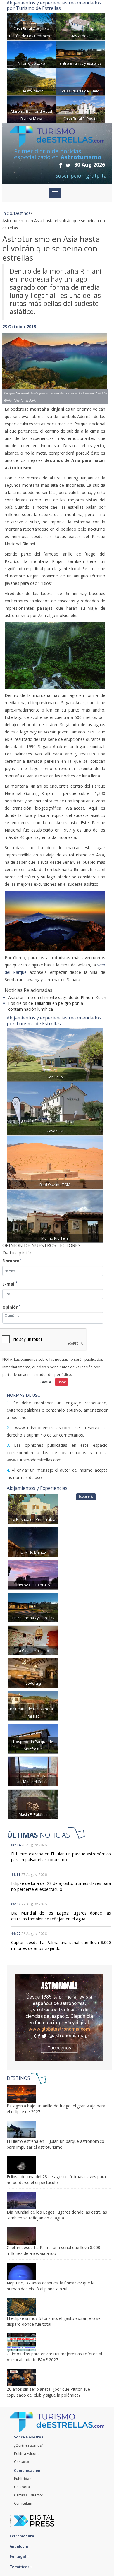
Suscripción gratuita (81, 176)
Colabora (22, 2487)
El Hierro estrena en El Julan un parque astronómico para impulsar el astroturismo (61, 1857)
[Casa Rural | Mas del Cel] (33, 1771)
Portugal (18, 2557)
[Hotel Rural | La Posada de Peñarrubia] (33, 1508)
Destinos (22, 213)
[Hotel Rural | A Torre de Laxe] (31, 54)
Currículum (23, 2503)
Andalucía (19, 2546)
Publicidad (23, 2479)
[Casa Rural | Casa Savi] (55, 1108)
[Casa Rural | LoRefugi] (33, 1672)
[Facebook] (61, 165)
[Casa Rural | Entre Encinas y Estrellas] (81, 54)
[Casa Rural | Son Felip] (55, 1054)
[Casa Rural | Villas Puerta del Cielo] (81, 81)
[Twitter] (68, 165)
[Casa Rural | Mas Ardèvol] (81, 26)
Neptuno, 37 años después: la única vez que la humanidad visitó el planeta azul (51, 2286)
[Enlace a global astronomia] (59, 2018)
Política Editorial (27, 2454)
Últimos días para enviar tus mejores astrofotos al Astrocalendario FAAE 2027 (54, 2357)
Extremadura (22, 2536)
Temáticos (20, 2567)
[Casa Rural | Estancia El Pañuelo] (33, 1574)
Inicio (7, 213)
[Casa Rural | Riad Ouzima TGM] (55, 1162)
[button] (10, 363)
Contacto (22, 2462)
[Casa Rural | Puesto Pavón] (31, 81)
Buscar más (86, 1497)
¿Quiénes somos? (28, 2445)
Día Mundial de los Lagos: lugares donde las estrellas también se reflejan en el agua (61, 1916)
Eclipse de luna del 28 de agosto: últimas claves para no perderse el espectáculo (61, 1886)
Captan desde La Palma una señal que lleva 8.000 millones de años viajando (53, 2250)
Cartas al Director (29, 2495)
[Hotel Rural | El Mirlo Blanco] (33, 1541)
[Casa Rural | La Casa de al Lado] (33, 1640)
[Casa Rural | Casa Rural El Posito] (81, 109)
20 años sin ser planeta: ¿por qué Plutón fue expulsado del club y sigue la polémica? (48, 2392)
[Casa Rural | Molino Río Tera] (55, 1215)
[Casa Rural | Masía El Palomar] (33, 1803)
